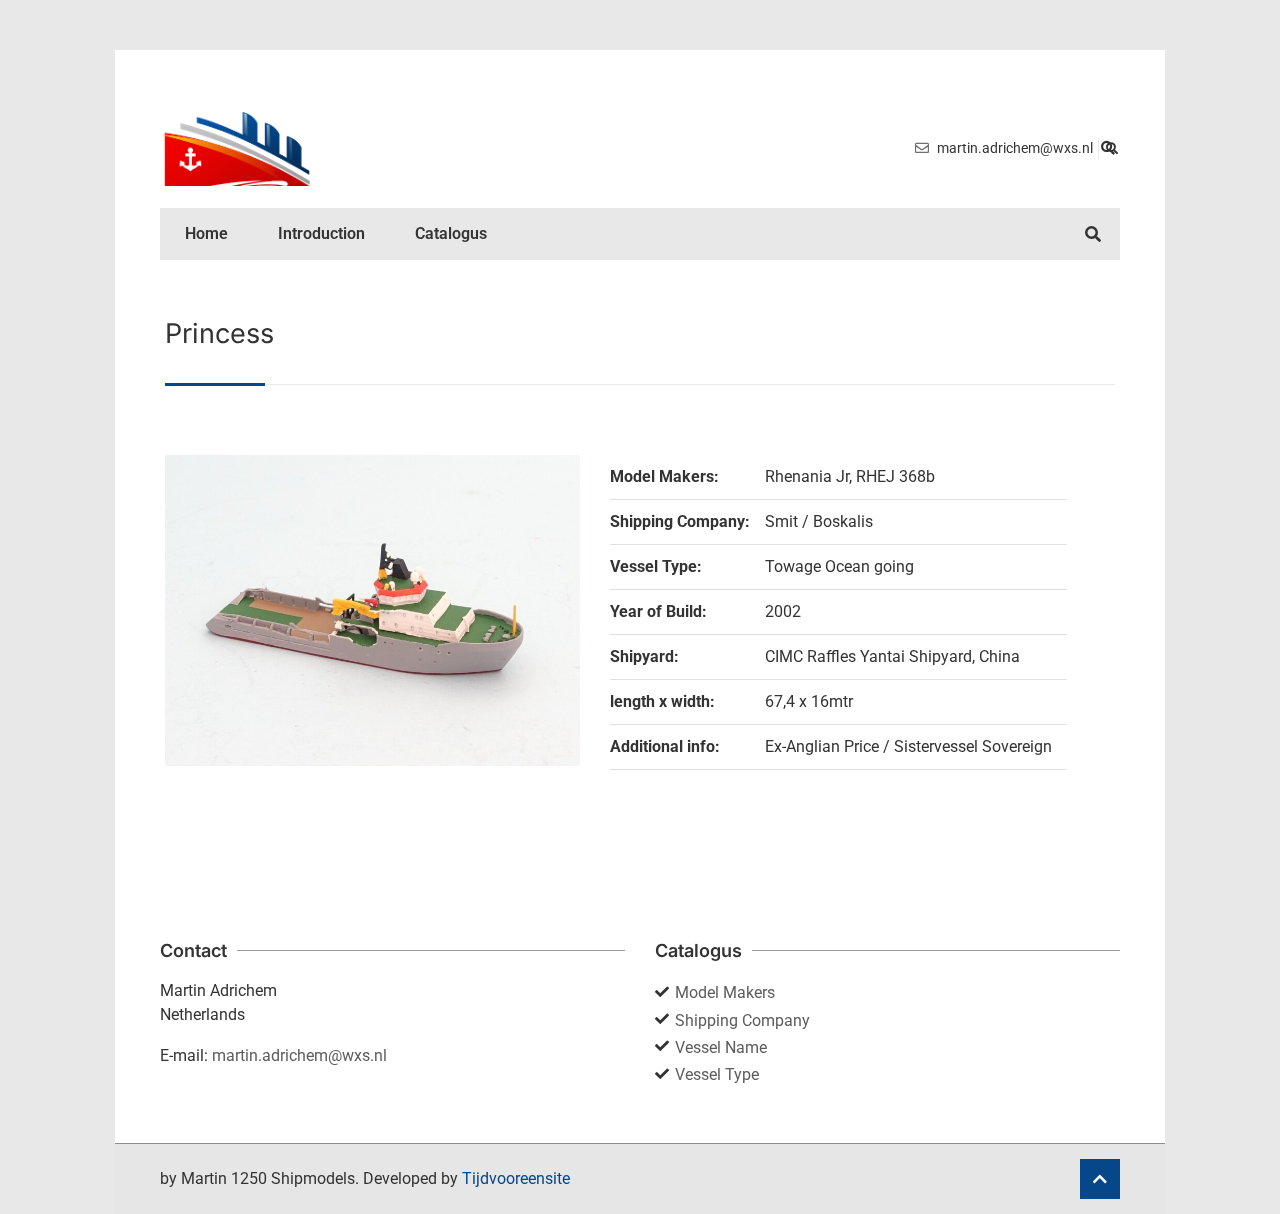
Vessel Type (717, 1074)
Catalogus (451, 233)
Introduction (321, 233)
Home (206, 233)
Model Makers (725, 992)
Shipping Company (742, 1020)
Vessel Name (721, 1047)
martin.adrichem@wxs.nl (299, 1055)
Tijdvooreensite (516, 1178)
